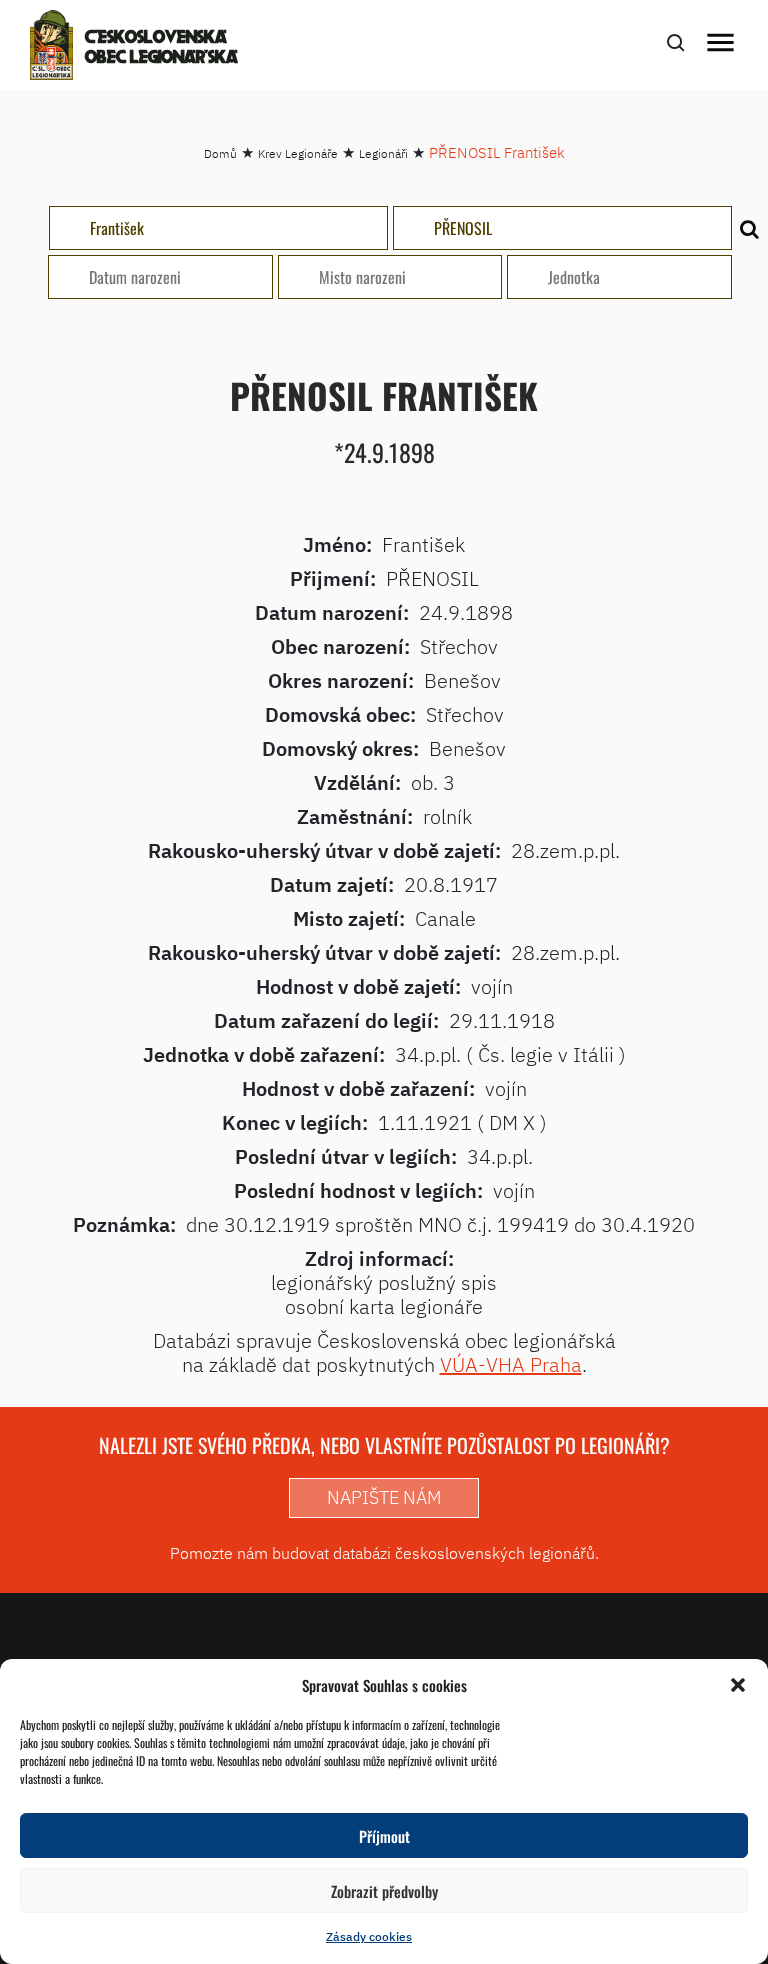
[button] (738, 1685)
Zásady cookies (369, 1936)
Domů (220, 153)
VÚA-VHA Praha (511, 1364)
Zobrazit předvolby (384, 1891)
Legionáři (383, 153)
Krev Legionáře (298, 153)
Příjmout (384, 1836)
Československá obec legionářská (161, 48)
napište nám (384, 1497)
